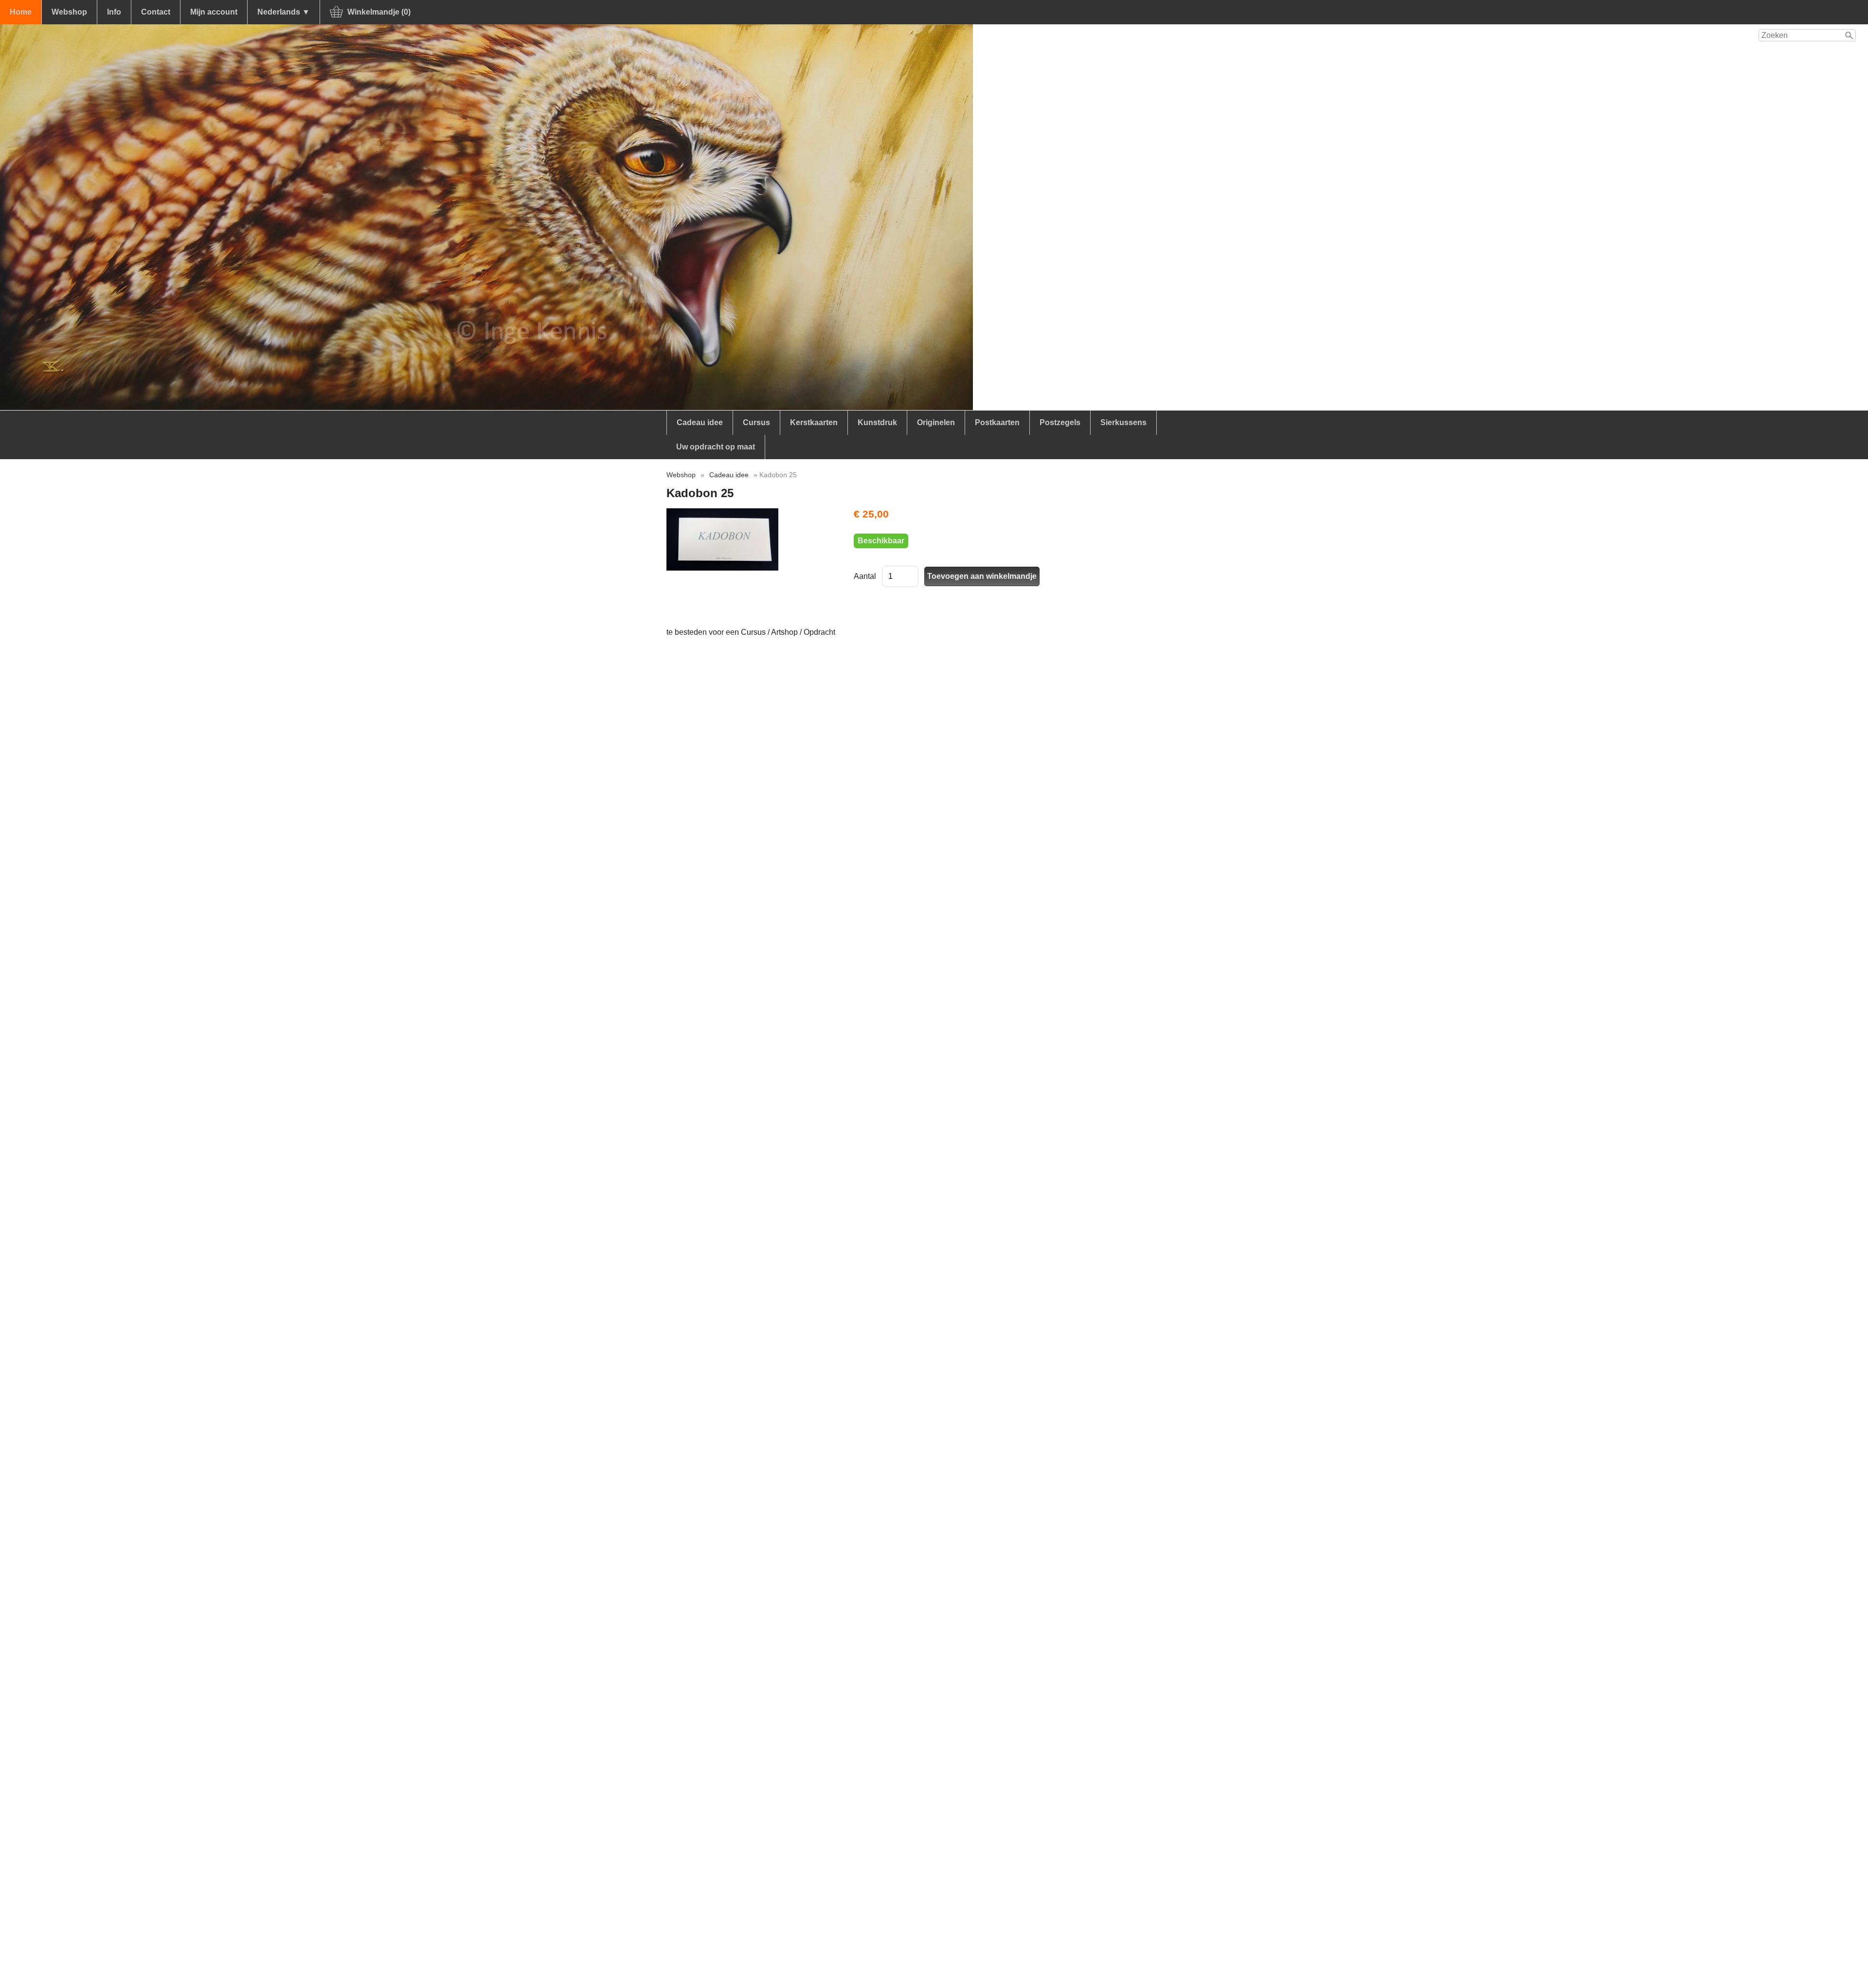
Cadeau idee (700, 422)
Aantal (865, 576)
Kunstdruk (877, 422)
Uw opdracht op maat (716, 447)
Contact (156, 12)
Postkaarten (997, 422)
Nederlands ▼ (284, 12)
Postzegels (1060, 422)
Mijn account (214, 12)
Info (114, 12)
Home (21, 12)
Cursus (756, 422)
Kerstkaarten (814, 422)
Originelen (936, 422)
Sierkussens (1123, 422)
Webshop (69, 12)
